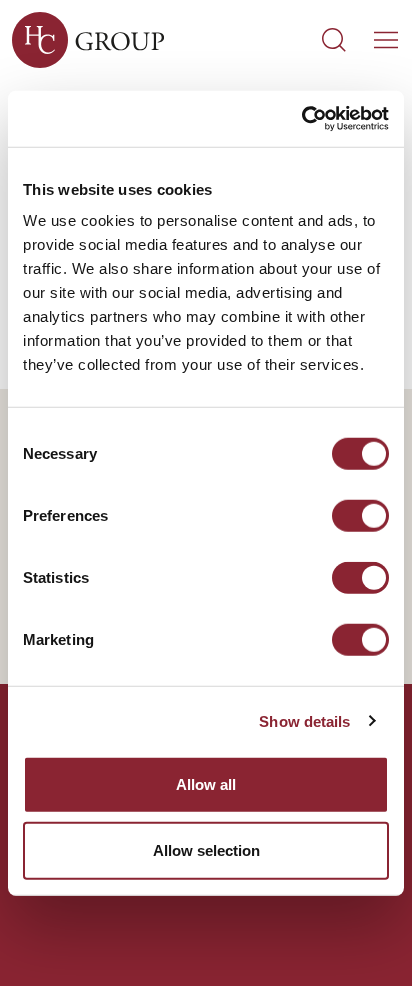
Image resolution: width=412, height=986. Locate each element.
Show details (304, 720)
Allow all (206, 784)
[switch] (360, 516)
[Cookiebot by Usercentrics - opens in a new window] (301, 119)
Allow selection (206, 849)
